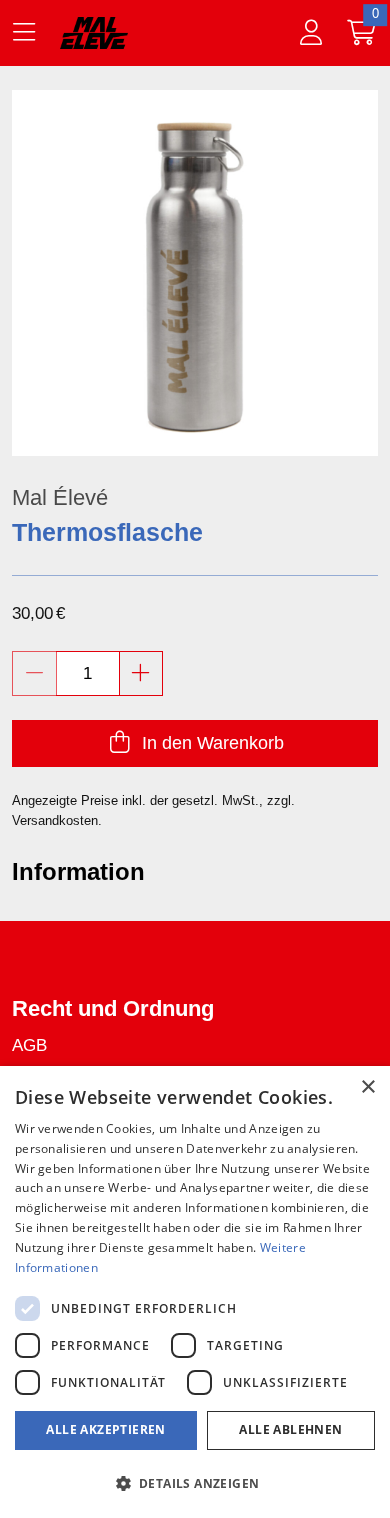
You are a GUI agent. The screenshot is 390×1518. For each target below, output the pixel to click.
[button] (195, 1483)
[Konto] (311, 33)
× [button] (367, 1087)
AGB (29, 1045)
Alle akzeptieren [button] (105, 1429)
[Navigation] (28, 33)
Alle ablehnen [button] (290, 1429)
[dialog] (195, 1292)
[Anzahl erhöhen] (141, 673)
